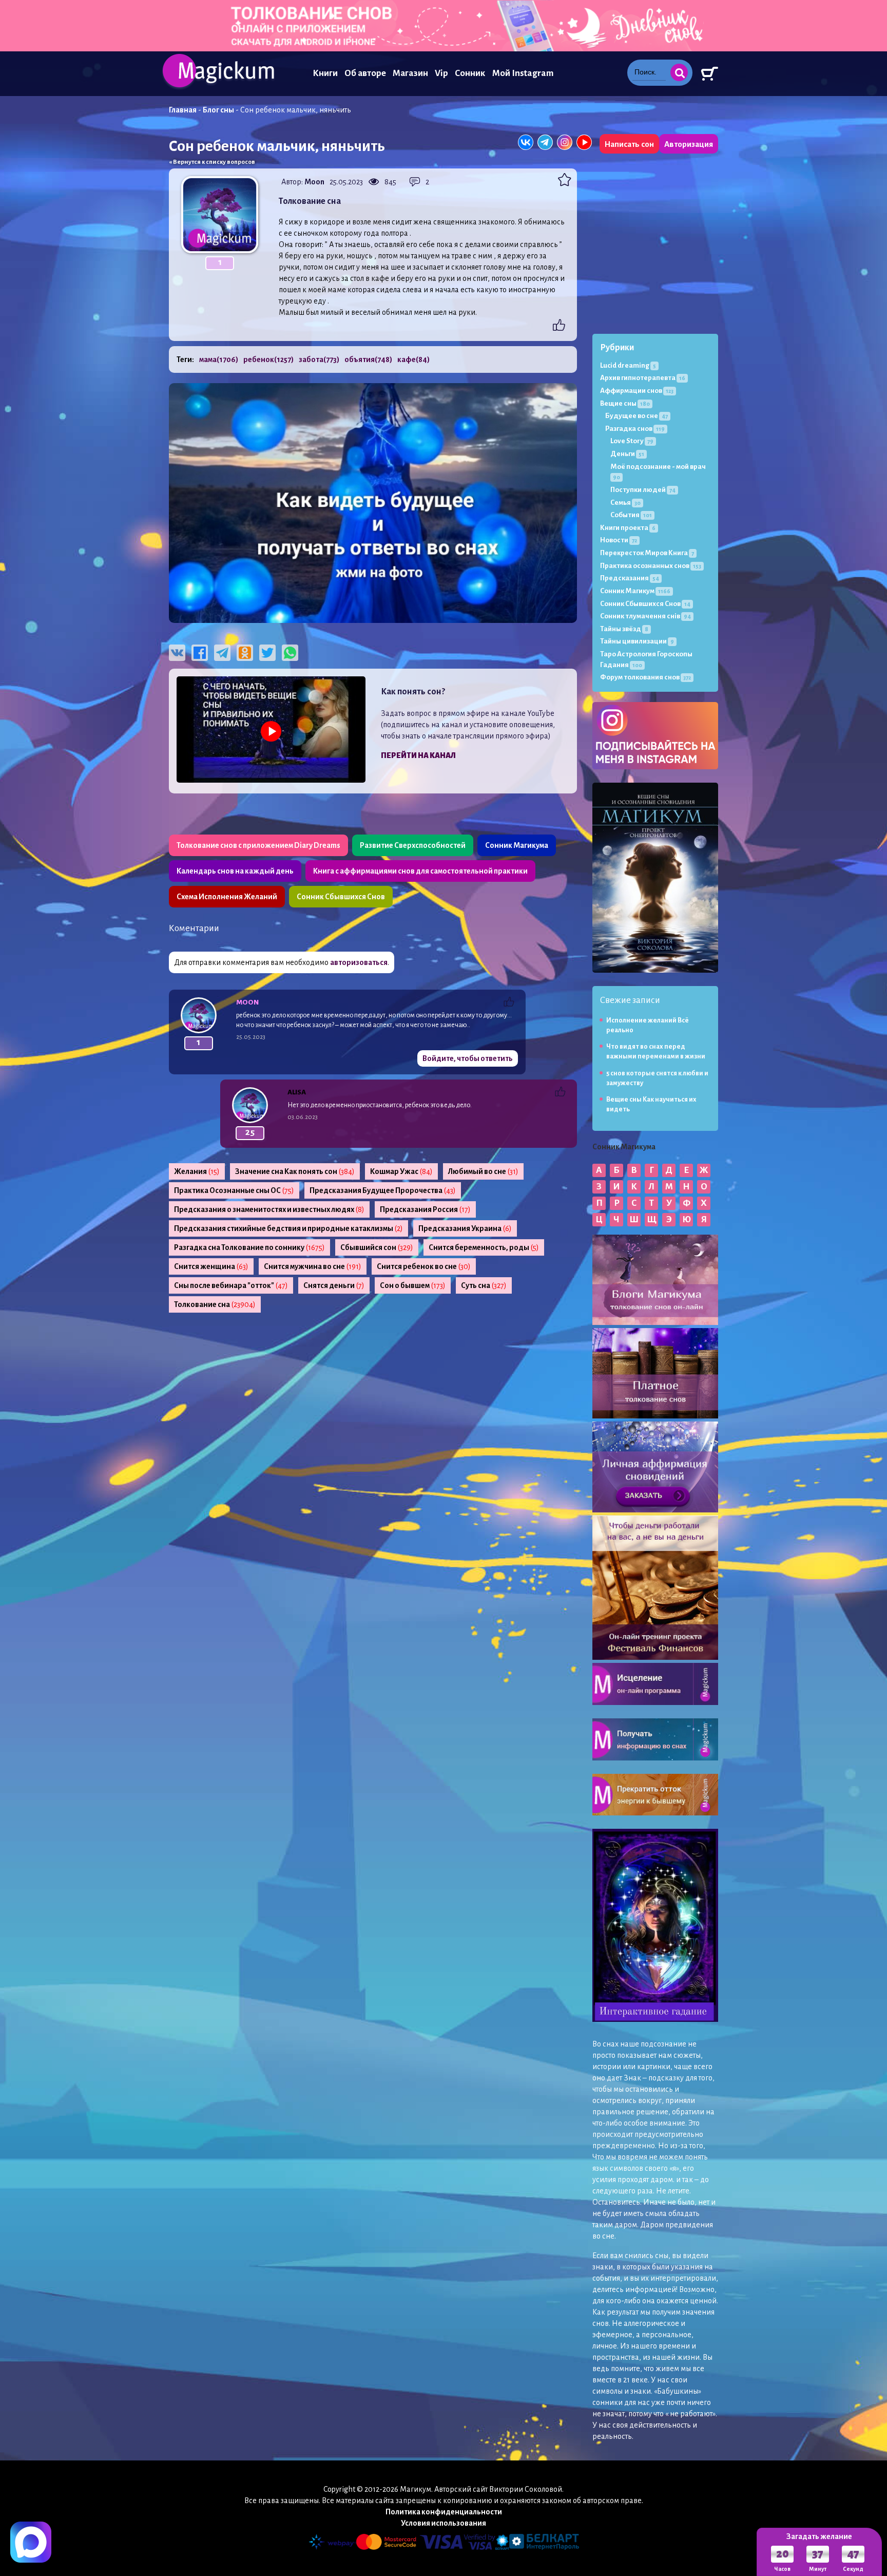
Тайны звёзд (624, 629)
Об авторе (365, 73)
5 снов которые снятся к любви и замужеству (657, 1078)
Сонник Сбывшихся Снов (341, 897)
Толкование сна (215, 1304)
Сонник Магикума (517, 845)
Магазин (410, 73)
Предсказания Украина (465, 1228)
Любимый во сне (483, 1171)
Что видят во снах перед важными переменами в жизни (656, 1052)
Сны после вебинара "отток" (231, 1285)
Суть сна (484, 1285)
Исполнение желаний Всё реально (648, 1025)
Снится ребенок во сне (424, 1266)
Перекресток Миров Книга (647, 553)
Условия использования (444, 2523)
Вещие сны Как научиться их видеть (651, 1104)
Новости (619, 540)
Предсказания (630, 578)
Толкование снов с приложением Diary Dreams (258, 845)
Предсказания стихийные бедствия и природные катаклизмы (288, 1228)
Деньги (627, 454)
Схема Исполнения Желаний (227, 897)
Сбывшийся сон (377, 1247)
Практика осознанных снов (651, 566)
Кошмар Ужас (401, 1171)
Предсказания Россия (425, 1209)
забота (319, 359)
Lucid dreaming (628, 365)
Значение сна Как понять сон (295, 1171)
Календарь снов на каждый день (235, 871)
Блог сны (218, 110)
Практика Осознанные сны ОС (234, 1190)
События (631, 515)
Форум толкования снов (645, 677)
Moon (314, 182)
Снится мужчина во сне (313, 1266)
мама (219, 359)
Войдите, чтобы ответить (468, 1058)
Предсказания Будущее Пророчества (383, 1190)
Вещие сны (625, 403)
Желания (197, 1171)
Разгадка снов (635, 429)
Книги (325, 73)
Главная (183, 110)
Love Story (632, 441)
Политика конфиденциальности (444, 2512)
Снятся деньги (334, 1285)
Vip (441, 73)
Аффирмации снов (637, 391)
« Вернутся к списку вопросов (212, 162)
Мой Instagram (523, 73)
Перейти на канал (418, 755)
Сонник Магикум (635, 591)
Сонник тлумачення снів (645, 616)
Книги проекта (628, 528)
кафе (413, 359)
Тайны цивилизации (637, 641)
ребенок (268, 359)
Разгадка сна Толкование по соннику (249, 1247)
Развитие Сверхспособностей (413, 845)
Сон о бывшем (413, 1285)
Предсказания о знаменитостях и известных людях (269, 1209)
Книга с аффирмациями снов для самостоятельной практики (420, 871)
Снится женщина (211, 1266)
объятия (368, 359)
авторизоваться (359, 962)
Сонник (470, 73)
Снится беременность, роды (484, 1247)
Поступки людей (643, 490)
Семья (625, 503)
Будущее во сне (637, 416)
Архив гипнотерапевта (643, 378)
